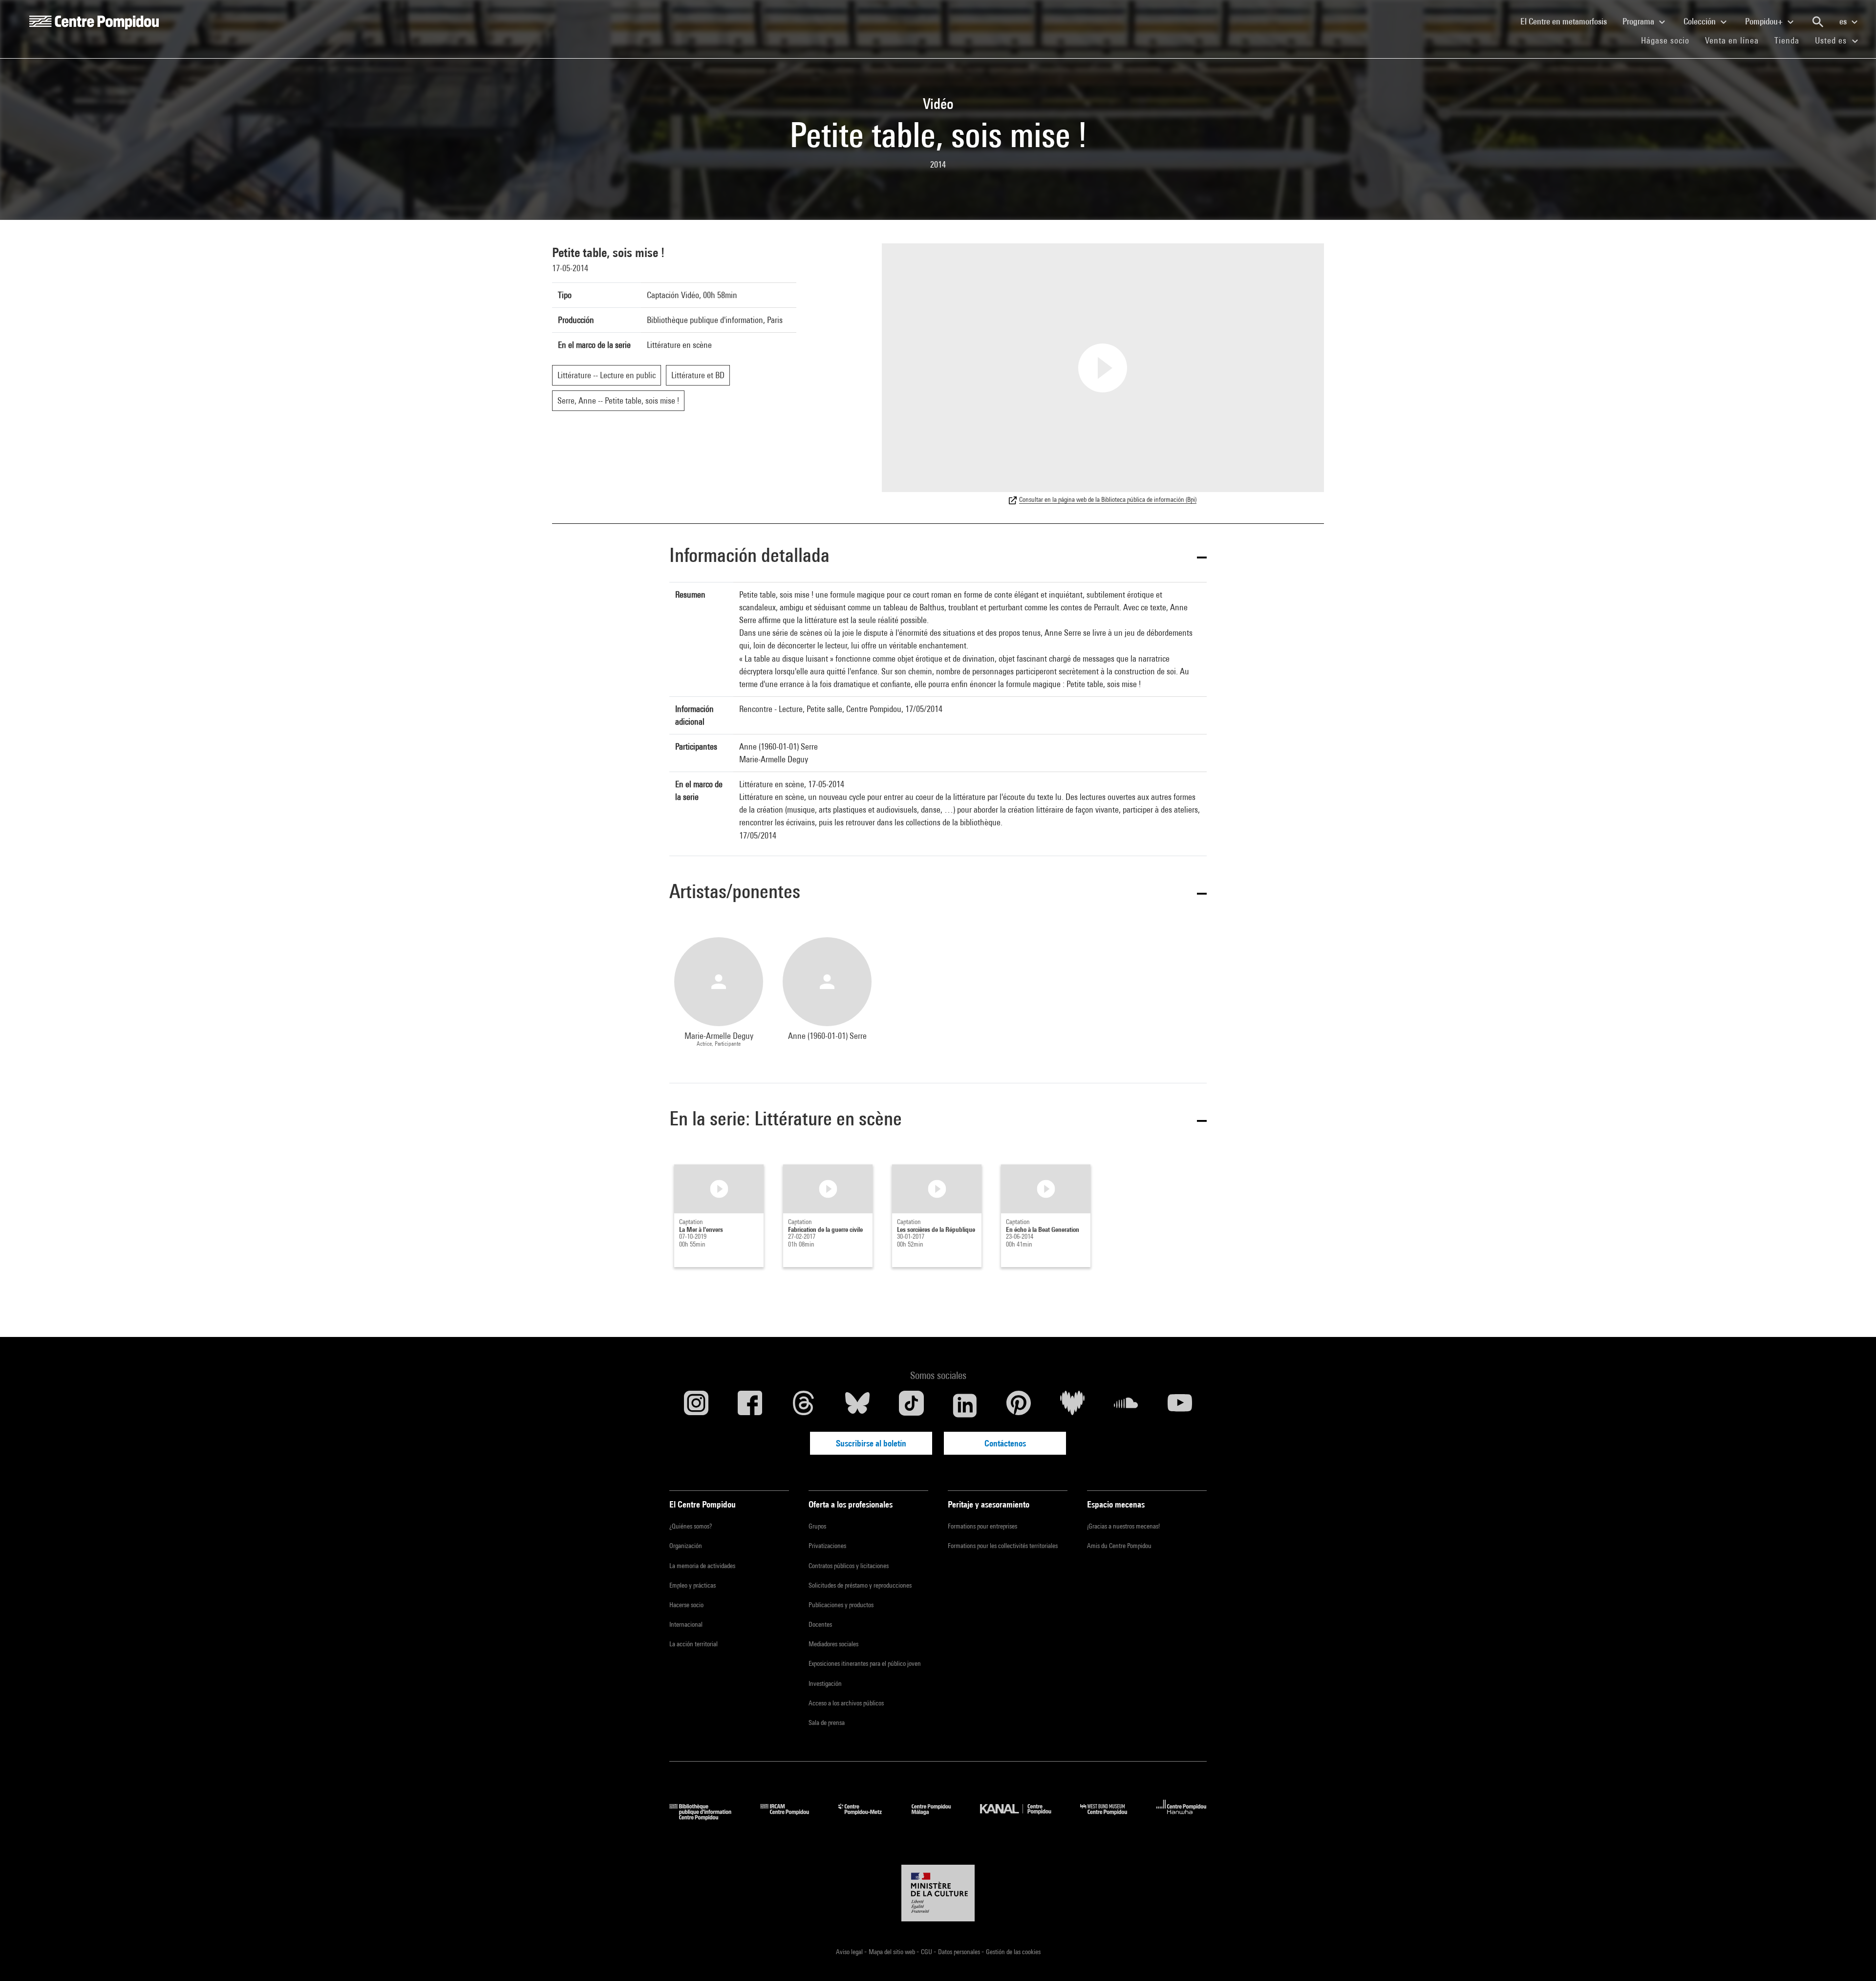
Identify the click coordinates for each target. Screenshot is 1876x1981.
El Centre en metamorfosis (1567, 21)
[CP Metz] (867, 1817)
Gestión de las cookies (1013, 1952)
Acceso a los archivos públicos (846, 1703)
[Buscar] (1818, 22)
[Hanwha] (1182, 1817)
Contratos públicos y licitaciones (849, 1566)
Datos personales (960, 1952)
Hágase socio (1669, 40)
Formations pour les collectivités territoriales (1003, 1546)
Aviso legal (850, 1952)
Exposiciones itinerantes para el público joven (865, 1663)
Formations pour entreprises (982, 1526)
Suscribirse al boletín (871, 1443)
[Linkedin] (965, 1405)
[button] (938, 557)
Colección (1701, 21)
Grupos (817, 1526)
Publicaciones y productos (841, 1605)
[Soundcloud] (1126, 1405)
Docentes (820, 1624)
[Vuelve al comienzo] (1853, 1958)
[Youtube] (1180, 1405)
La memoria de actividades (702, 1566)
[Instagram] (696, 1405)
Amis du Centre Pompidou (1119, 1546)
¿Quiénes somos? (691, 1526)
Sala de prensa (827, 1723)
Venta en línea (1732, 40)
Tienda (1791, 40)
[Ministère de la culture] (938, 1893)
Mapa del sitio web (893, 1952)
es (1844, 21)
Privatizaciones (827, 1546)
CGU (927, 1952)
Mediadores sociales (833, 1644)
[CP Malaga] (938, 1817)
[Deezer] (1072, 1405)
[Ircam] (792, 1817)
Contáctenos (1005, 1443)
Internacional (686, 1624)
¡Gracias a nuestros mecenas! (1123, 1526)
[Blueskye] (857, 1405)
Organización (686, 1546)
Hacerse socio (686, 1605)
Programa (1639, 21)
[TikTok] (911, 1405)
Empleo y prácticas (693, 1585)
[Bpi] (707, 1817)
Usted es (1832, 40)
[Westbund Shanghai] (1111, 1817)
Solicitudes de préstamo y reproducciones (860, 1585)
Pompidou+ (1765, 21)
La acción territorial (693, 1644)
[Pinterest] (1019, 1405)
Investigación (825, 1683)
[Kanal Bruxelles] (1023, 1817)
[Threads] (804, 1405)
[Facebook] (750, 1405)
